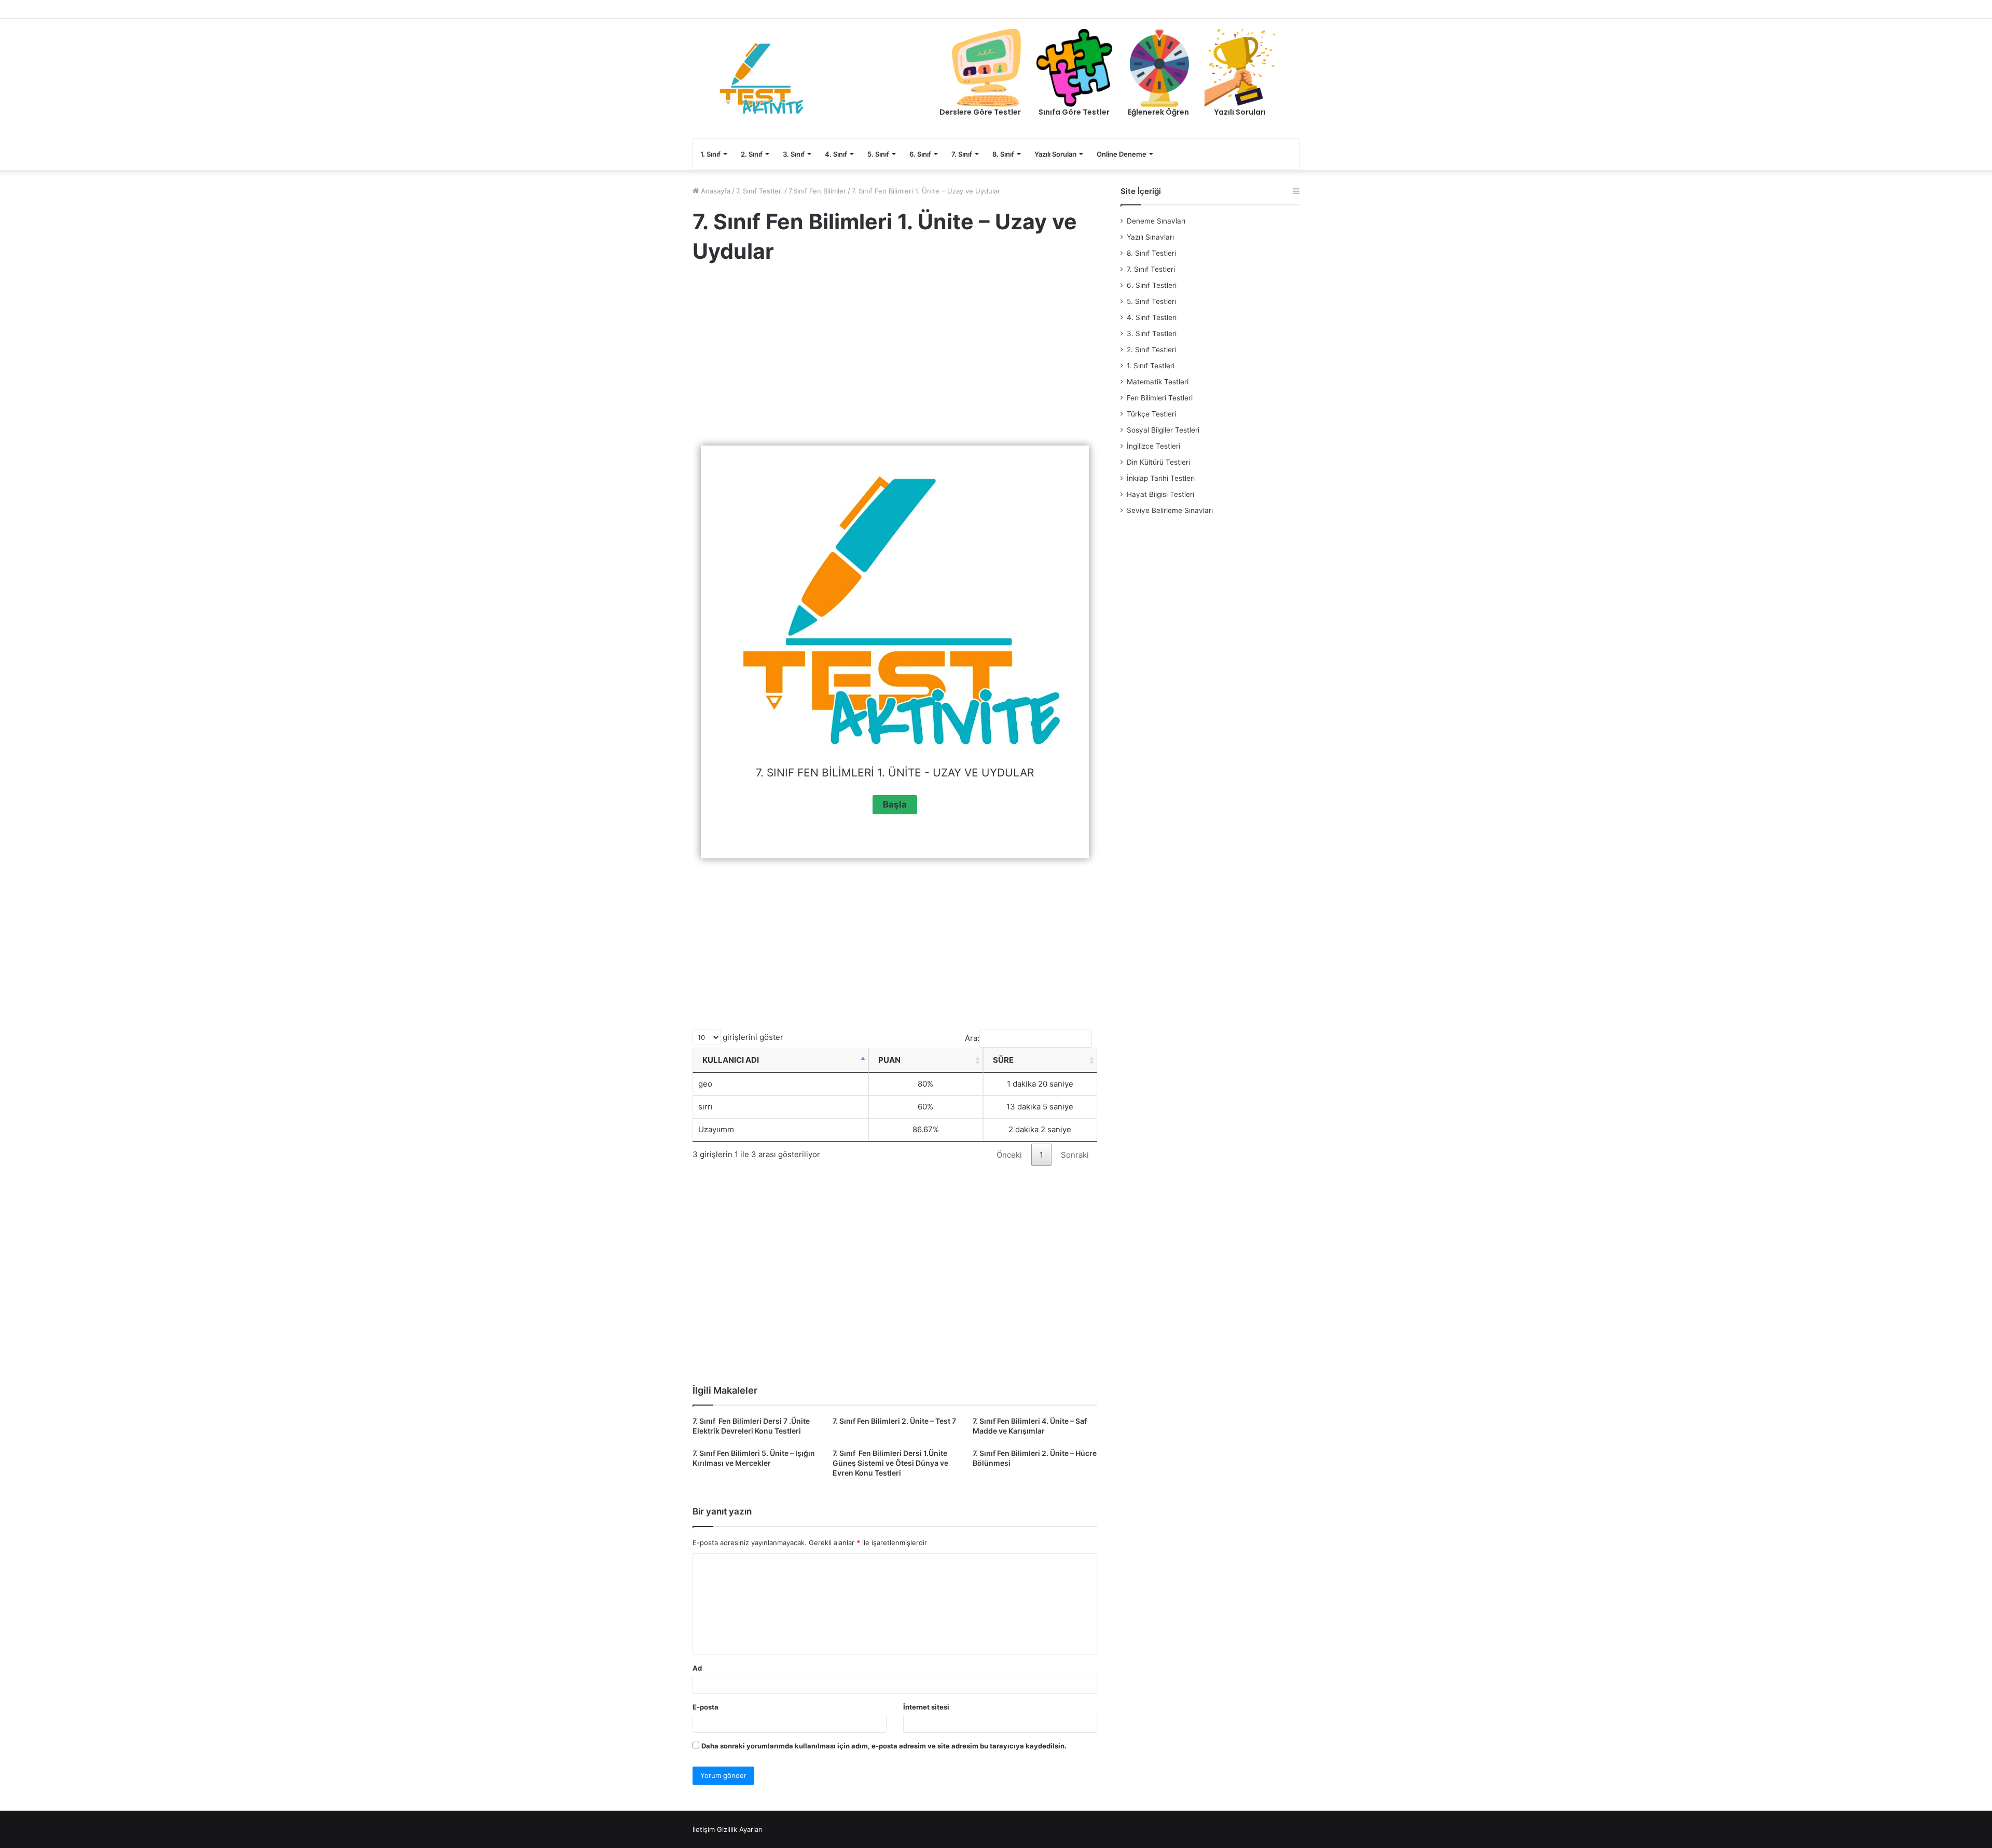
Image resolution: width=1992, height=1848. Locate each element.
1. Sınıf (710, 154)
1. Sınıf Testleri (1151, 366)
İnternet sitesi (926, 1707)
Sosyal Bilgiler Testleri (1163, 430)
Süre (1003, 1060)
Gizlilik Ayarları (740, 1829)
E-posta (706, 1707)
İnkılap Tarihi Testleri (1161, 478)
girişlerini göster (752, 1037)
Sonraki (1075, 1155)
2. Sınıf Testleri (1151, 350)
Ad (697, 1668)
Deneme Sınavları (1156, 221)
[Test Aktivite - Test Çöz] (762, 78)
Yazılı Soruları (1055, 154)
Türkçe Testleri (1151, 414)
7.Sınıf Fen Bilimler (817, 191)
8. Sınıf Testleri (1151, 253)
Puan (889, 1060)
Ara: (972, 1038)
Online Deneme (1122, 154)
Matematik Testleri (1158, 382)
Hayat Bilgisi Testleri (1160, 494)
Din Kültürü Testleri (1158, 462)
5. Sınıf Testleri (1151, 301)
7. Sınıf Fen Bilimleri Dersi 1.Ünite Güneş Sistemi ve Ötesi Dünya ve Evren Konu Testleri (890, 1463)
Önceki (1009, 1155)
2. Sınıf (752, 154)
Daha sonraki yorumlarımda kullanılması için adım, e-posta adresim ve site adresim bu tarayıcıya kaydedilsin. (884, 1746)
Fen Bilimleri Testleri (1160, 398)
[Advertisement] (895, 357)
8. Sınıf (1003, 154)
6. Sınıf (920, 154)
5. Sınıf (878, 154)
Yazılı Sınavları (1150, 237)
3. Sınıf (794, 154)
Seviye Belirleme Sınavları (1170, 510)
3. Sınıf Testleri (1152, 334)
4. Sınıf (836, 154)
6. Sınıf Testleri (1152, 285)
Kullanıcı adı (731, 1060)
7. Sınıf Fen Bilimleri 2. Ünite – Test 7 (894, 1421)
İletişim (704, 1829)
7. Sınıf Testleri (759, 191)
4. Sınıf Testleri (1152, 317)
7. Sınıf (962, 154)
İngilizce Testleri (1153, 446)
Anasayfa (715, 191)
